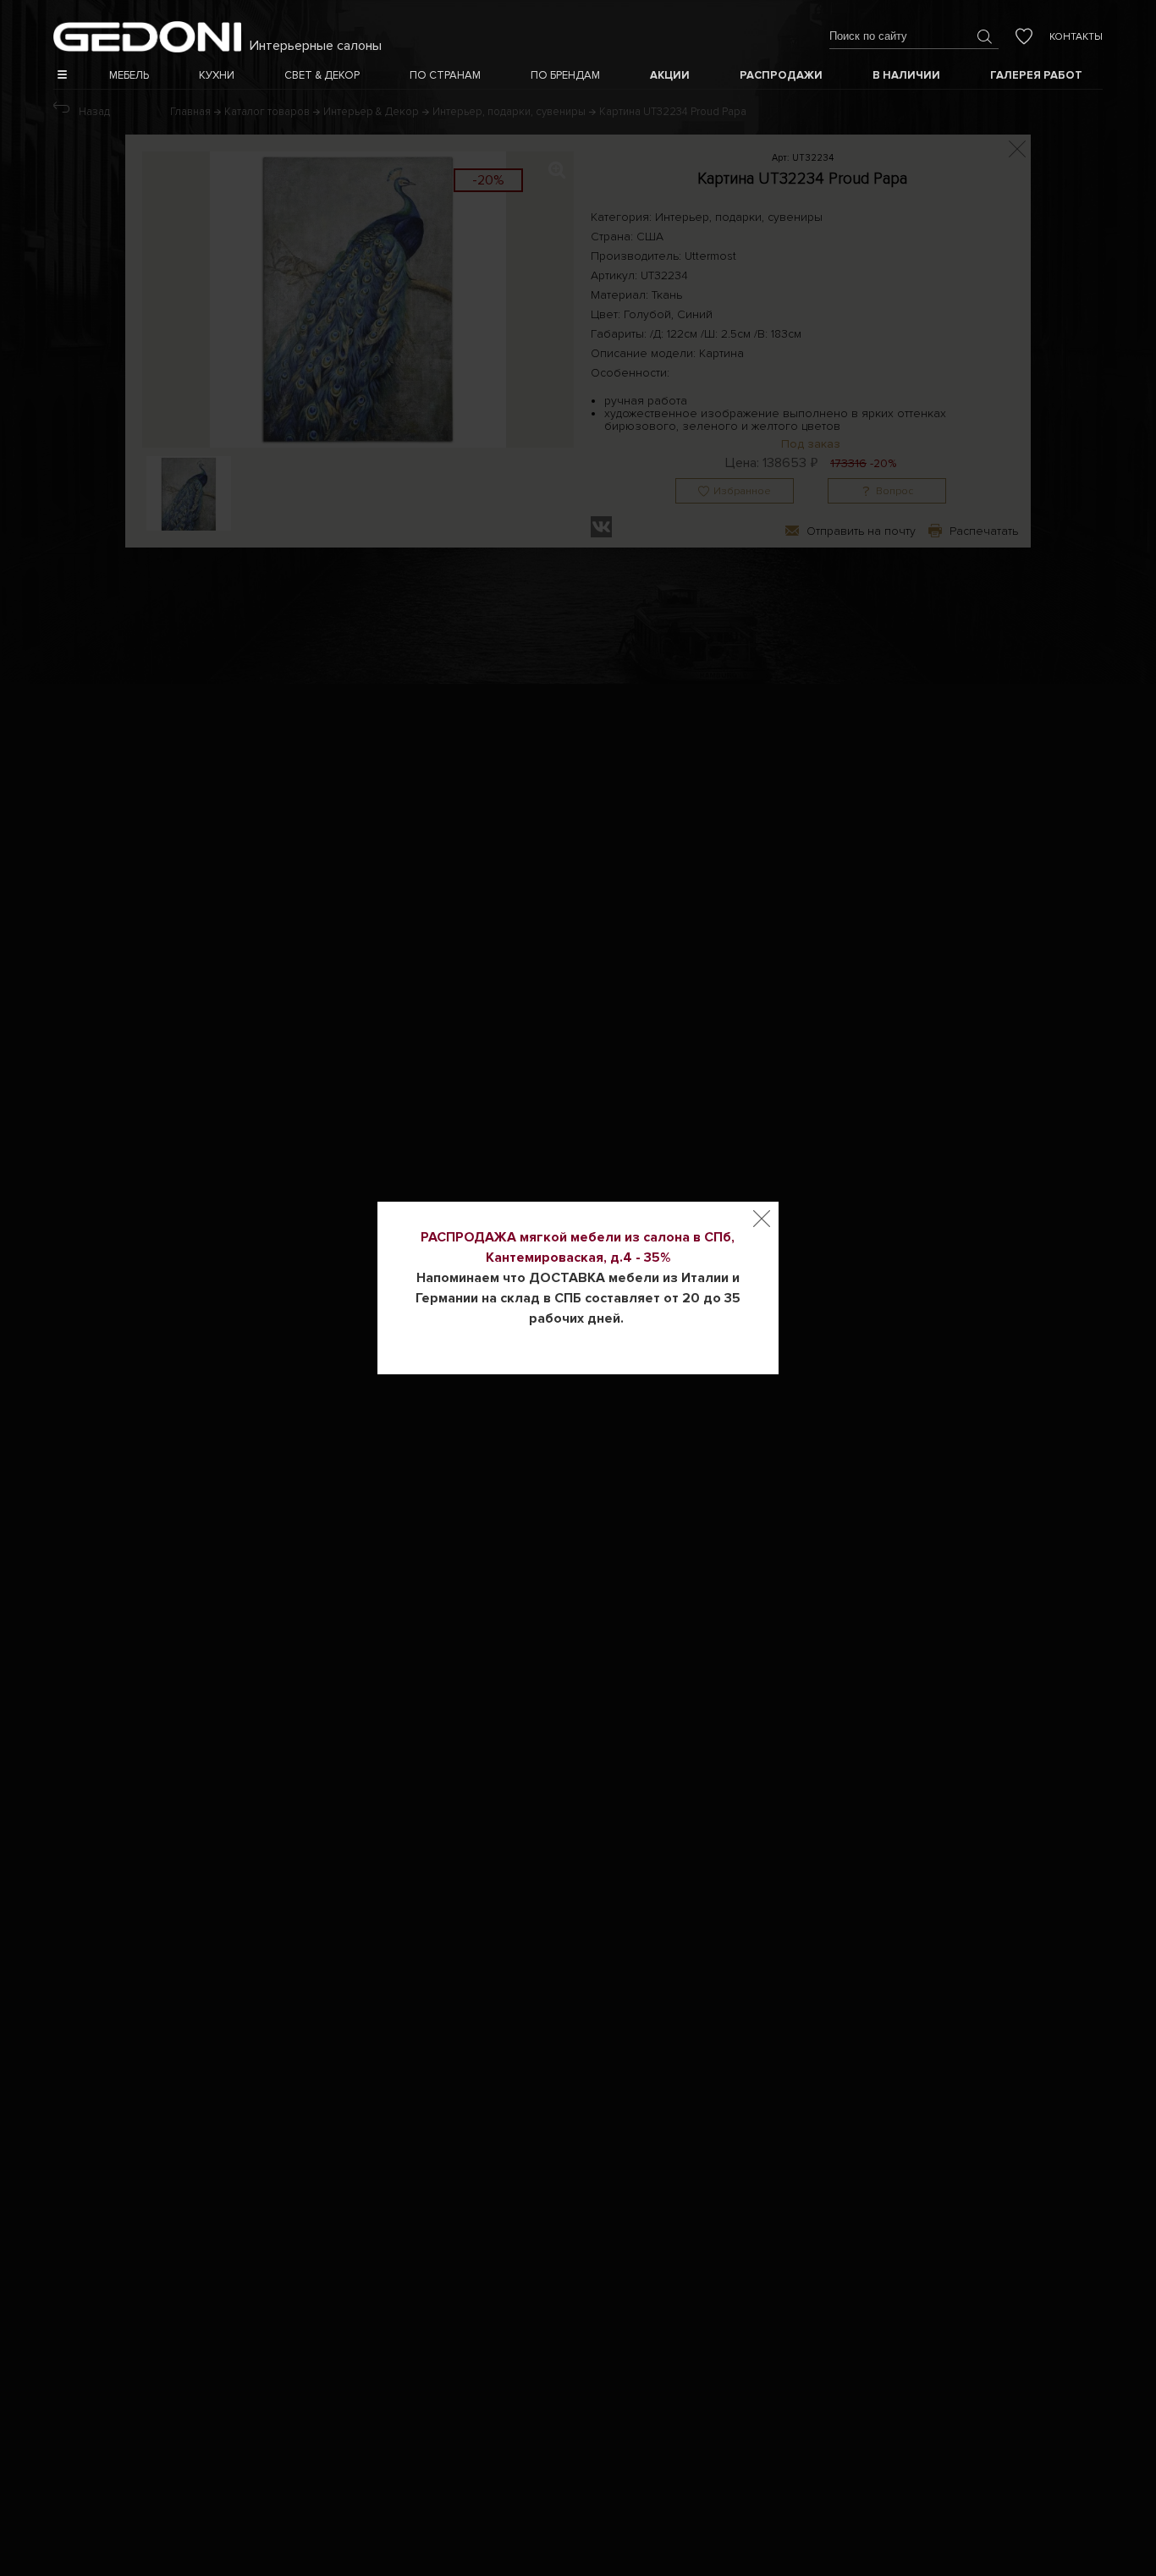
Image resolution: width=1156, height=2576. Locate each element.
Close (762, 1219)
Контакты (1076, 37)
